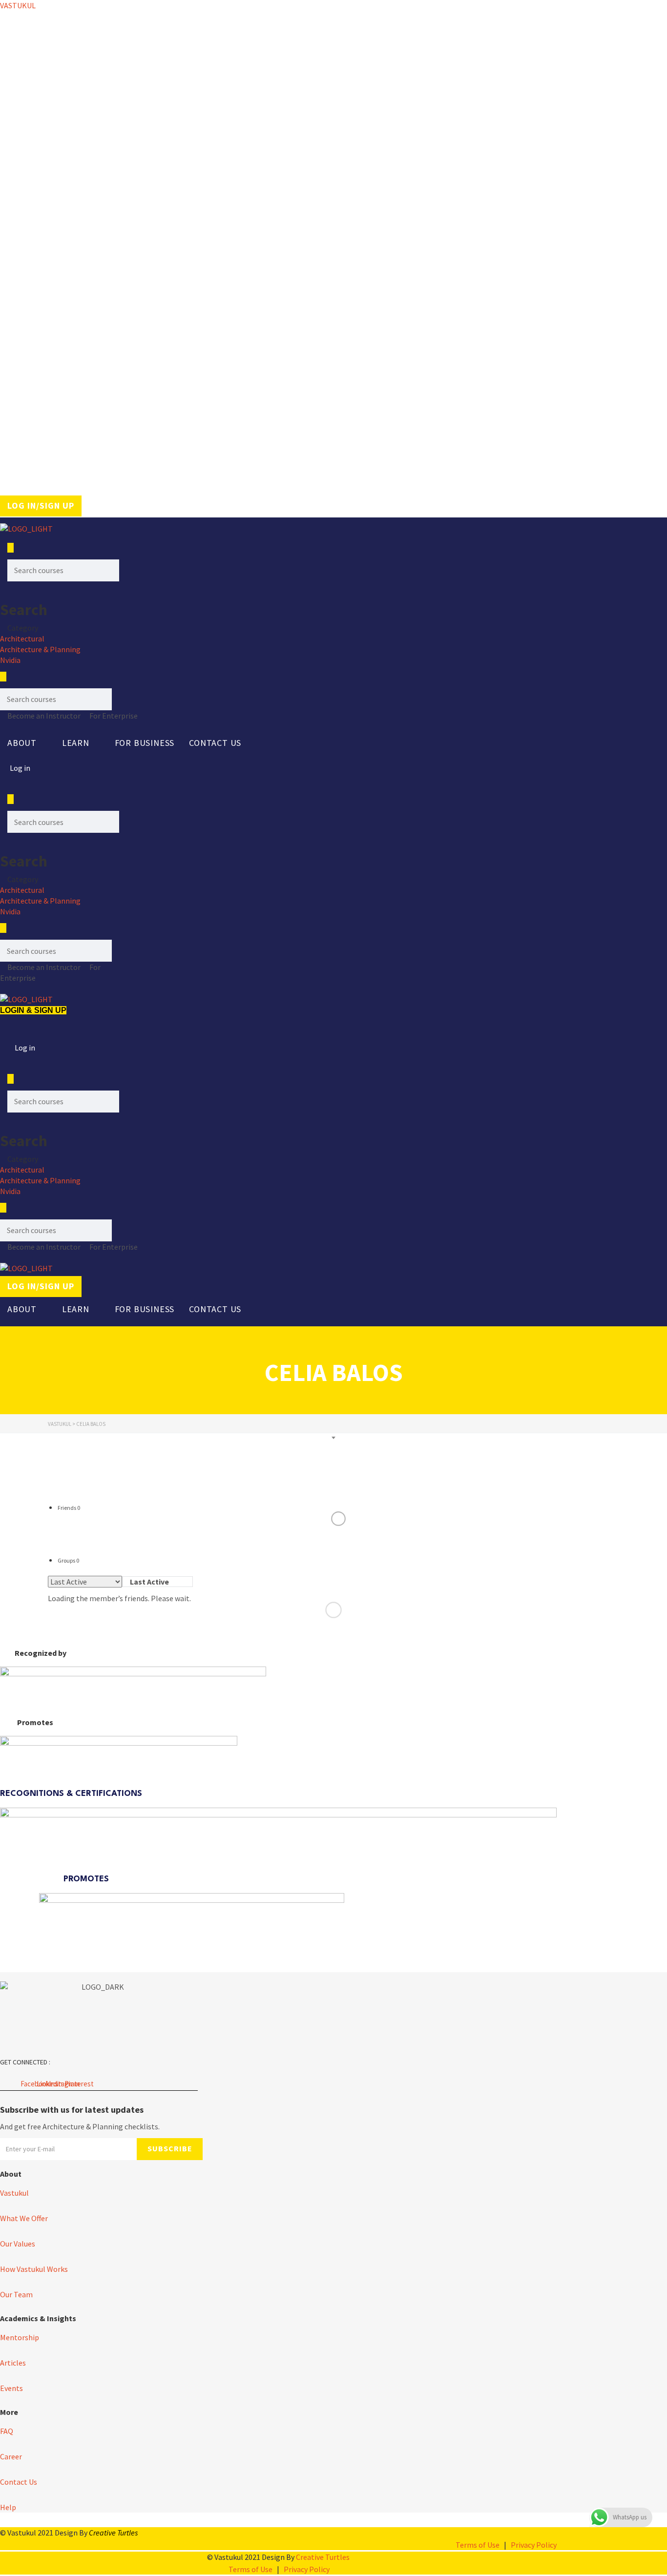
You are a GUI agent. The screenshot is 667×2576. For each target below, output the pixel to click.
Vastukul (14, 2193)
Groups (68, 1560)
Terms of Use (478, 2545)
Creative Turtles (113, 2533)
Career (11, 2456)
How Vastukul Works (34, 2269)
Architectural (22, 639)
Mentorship (20, 2337)
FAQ (7, 2431)
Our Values (18, 2244)
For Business (145, 743)
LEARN (76, 743)
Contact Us (215, 743)
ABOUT (22, 743)
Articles (13, 2363)
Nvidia (10, 660)
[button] (27, 743)
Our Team (16, 2294)
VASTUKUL (18, 5)
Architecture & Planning (40, 649)
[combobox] (157, 1582)
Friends (69, 1508)
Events (11, 2388)
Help (8, 2507)
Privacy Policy (534, 2545)
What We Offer (24, 2218)
